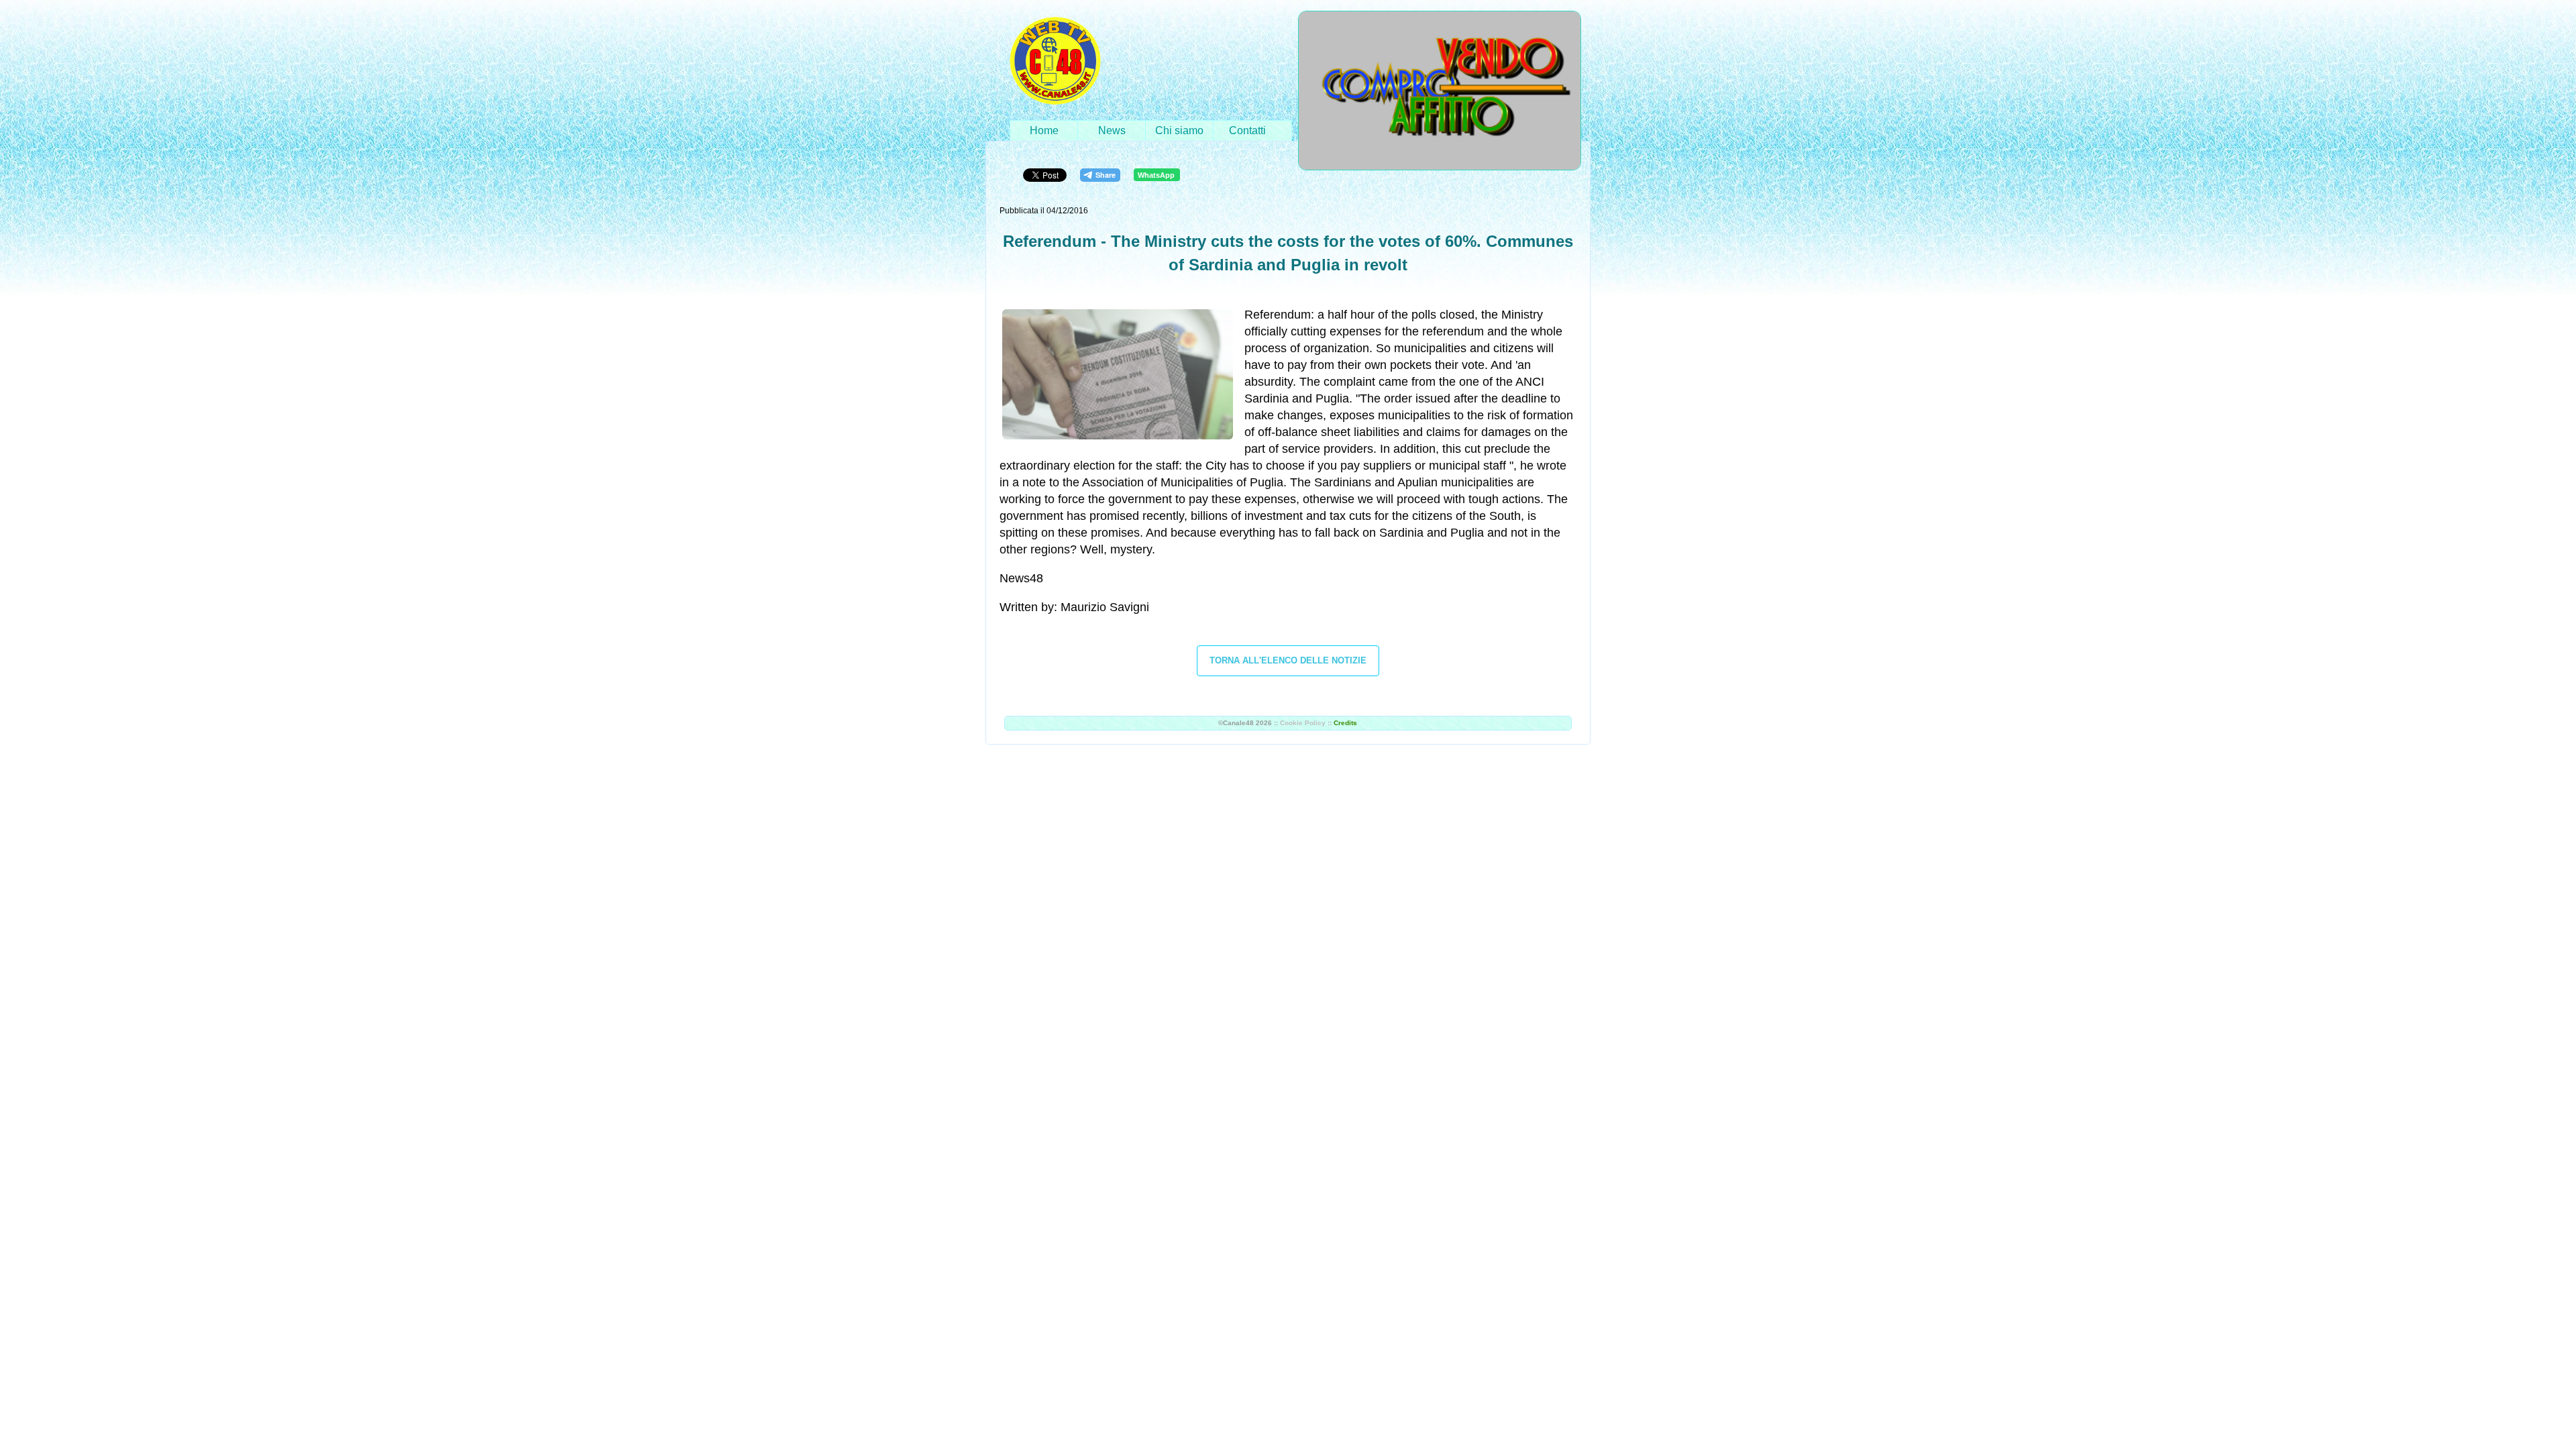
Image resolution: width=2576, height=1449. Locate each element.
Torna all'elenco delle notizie (1288, 660)
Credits (1345, 723)
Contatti (1247, 130)
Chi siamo (1179, 130)
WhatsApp (1156, 175)
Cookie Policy (1303, 723)
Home (1044, 130)
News (1112, 130)
